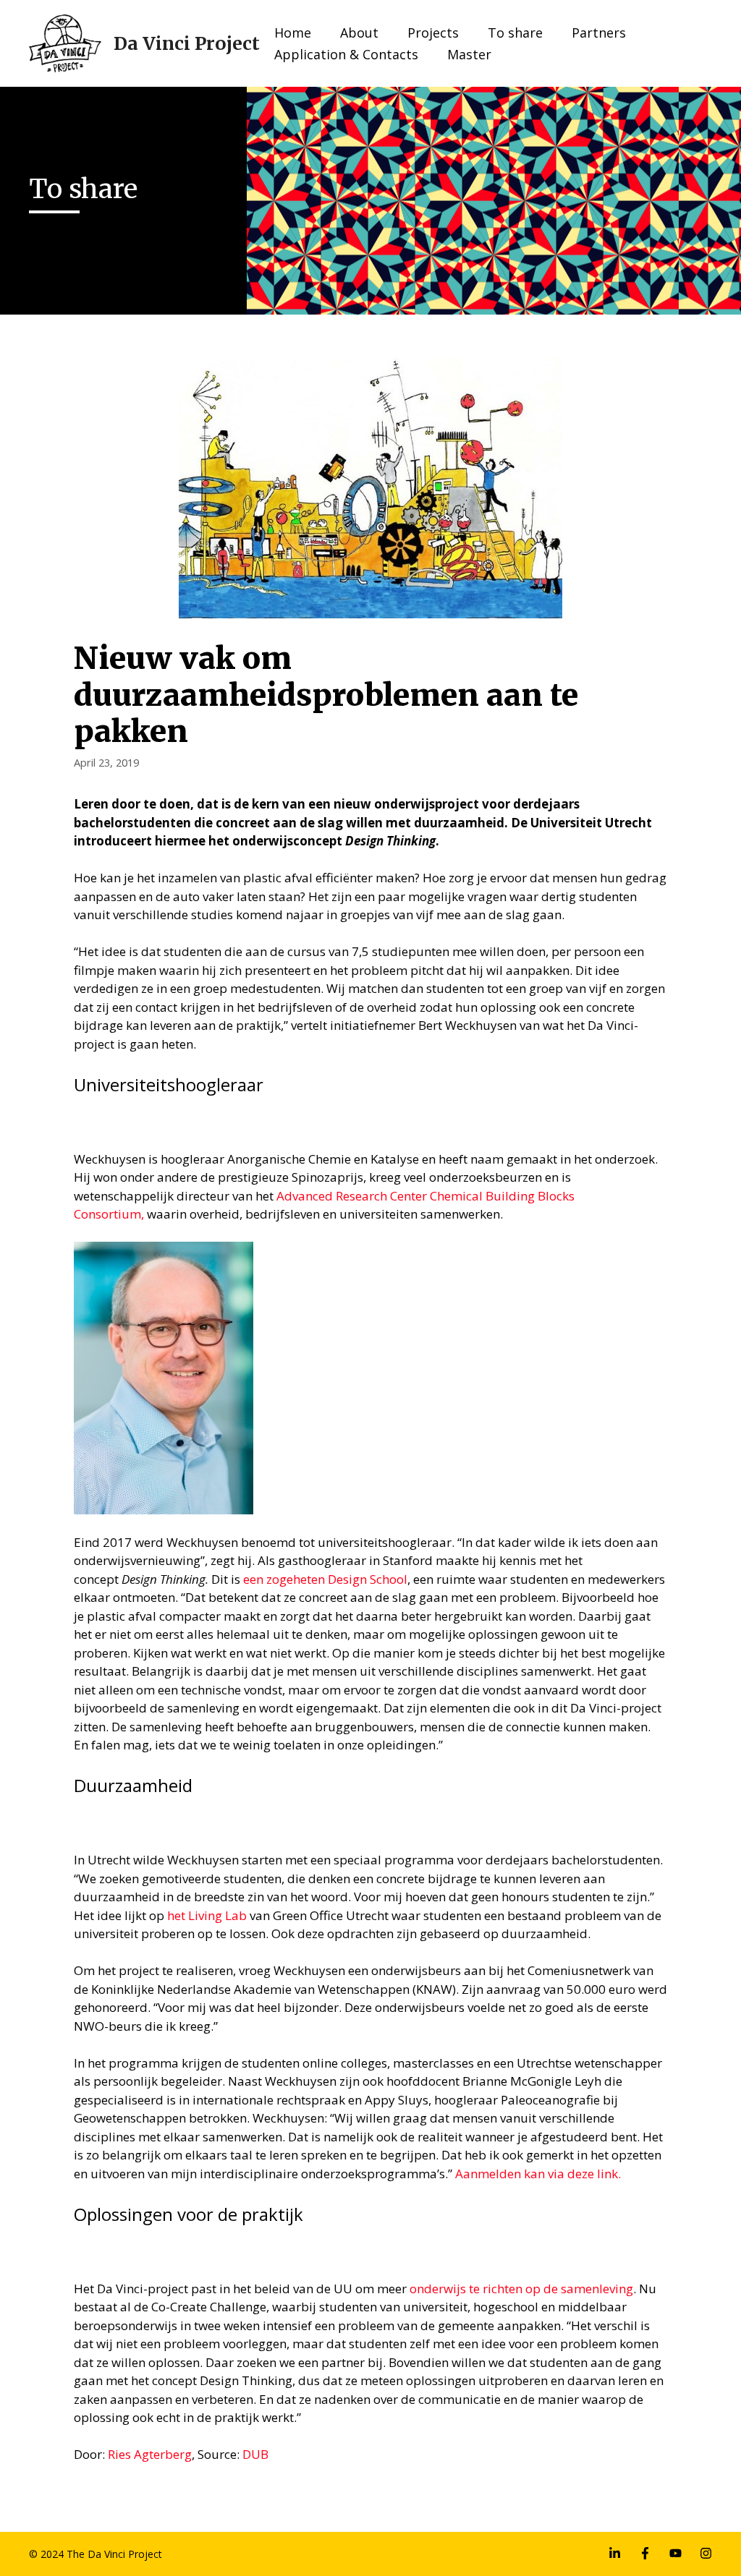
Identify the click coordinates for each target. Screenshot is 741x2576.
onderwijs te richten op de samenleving (521, 2289)
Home (293, 33)
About (359, 33)
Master (469, 54)
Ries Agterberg (150, 2454)
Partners (599, 33)
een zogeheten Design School (325, 1579)
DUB (255, 2454)
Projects (433, 33)
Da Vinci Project (187, 43)
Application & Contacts (346, 54)
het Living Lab (207, 1915)
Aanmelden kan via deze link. (538, 2174)
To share (515, 33)
